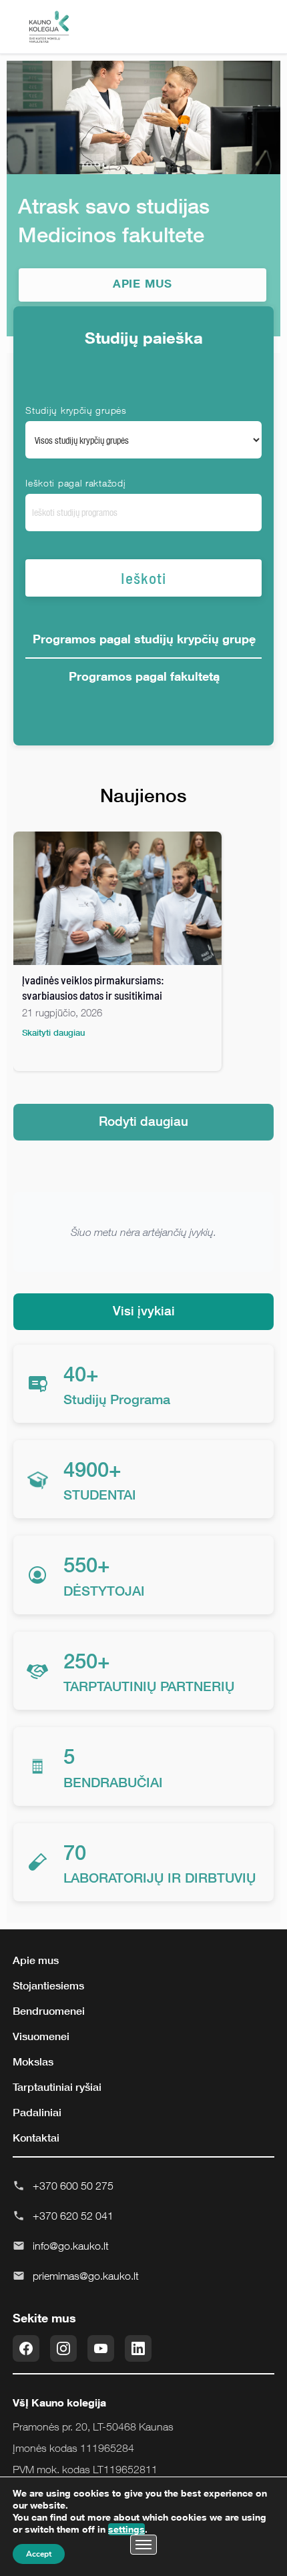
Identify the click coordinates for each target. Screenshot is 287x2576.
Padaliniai (37, 2112)
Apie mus (36, 1960)
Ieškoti (143, 578)
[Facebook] (26, 2348)
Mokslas (33, 2061)
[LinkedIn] (138, 2348)
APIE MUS (143, 283)
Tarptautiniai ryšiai (57, 2087)
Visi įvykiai (144, 1310)
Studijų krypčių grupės (76, 410)
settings (126, 2529)
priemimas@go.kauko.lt (86, 2276)
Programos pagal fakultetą (144, 676)
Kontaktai (36, 2138)
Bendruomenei (49, 2011)
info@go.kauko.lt (71, 2246)
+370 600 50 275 (73, 2186)
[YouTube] (101, 2348)
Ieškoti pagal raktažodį (75, 483)
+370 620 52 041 (73, 2216)
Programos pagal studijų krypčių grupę (144, 639)
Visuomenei (41, 2036)
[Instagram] (63, 2348)
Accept (39, 2554)
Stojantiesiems (48, 1985)
